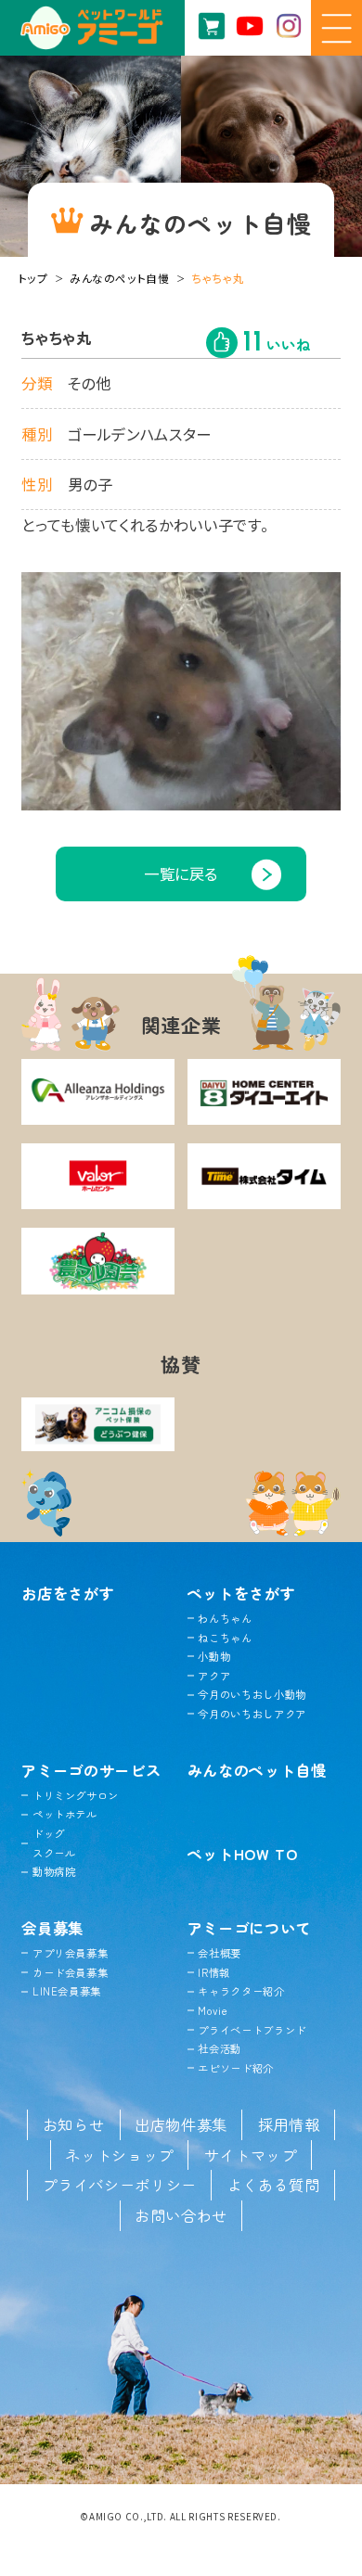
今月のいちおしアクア (252, 1714)
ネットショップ (119, 2155)
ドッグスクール (54, 1843)
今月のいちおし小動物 (252, 1694)
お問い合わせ (181, 2215)
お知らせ (74, 2124)
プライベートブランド (252, 2030)
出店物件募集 (181, 2124)
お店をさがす (68, 1593)
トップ (33, 278)
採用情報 (289, 2124)
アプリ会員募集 (70, 1953)
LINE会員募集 (67, 1991)
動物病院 (54, 1871)
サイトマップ (251, 2155)
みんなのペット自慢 (120, 278)
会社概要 (220, 1953)
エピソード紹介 (236, 2068)
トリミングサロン (76, 1795)
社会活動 (220, 2048)
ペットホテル (65, 1814)
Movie (213, 2010)
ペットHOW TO (243, 1854)
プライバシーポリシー (119, 2185)
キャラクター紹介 (241, 1991)
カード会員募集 (70, 1972)
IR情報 (214, 1972)
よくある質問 (274, 2185)
